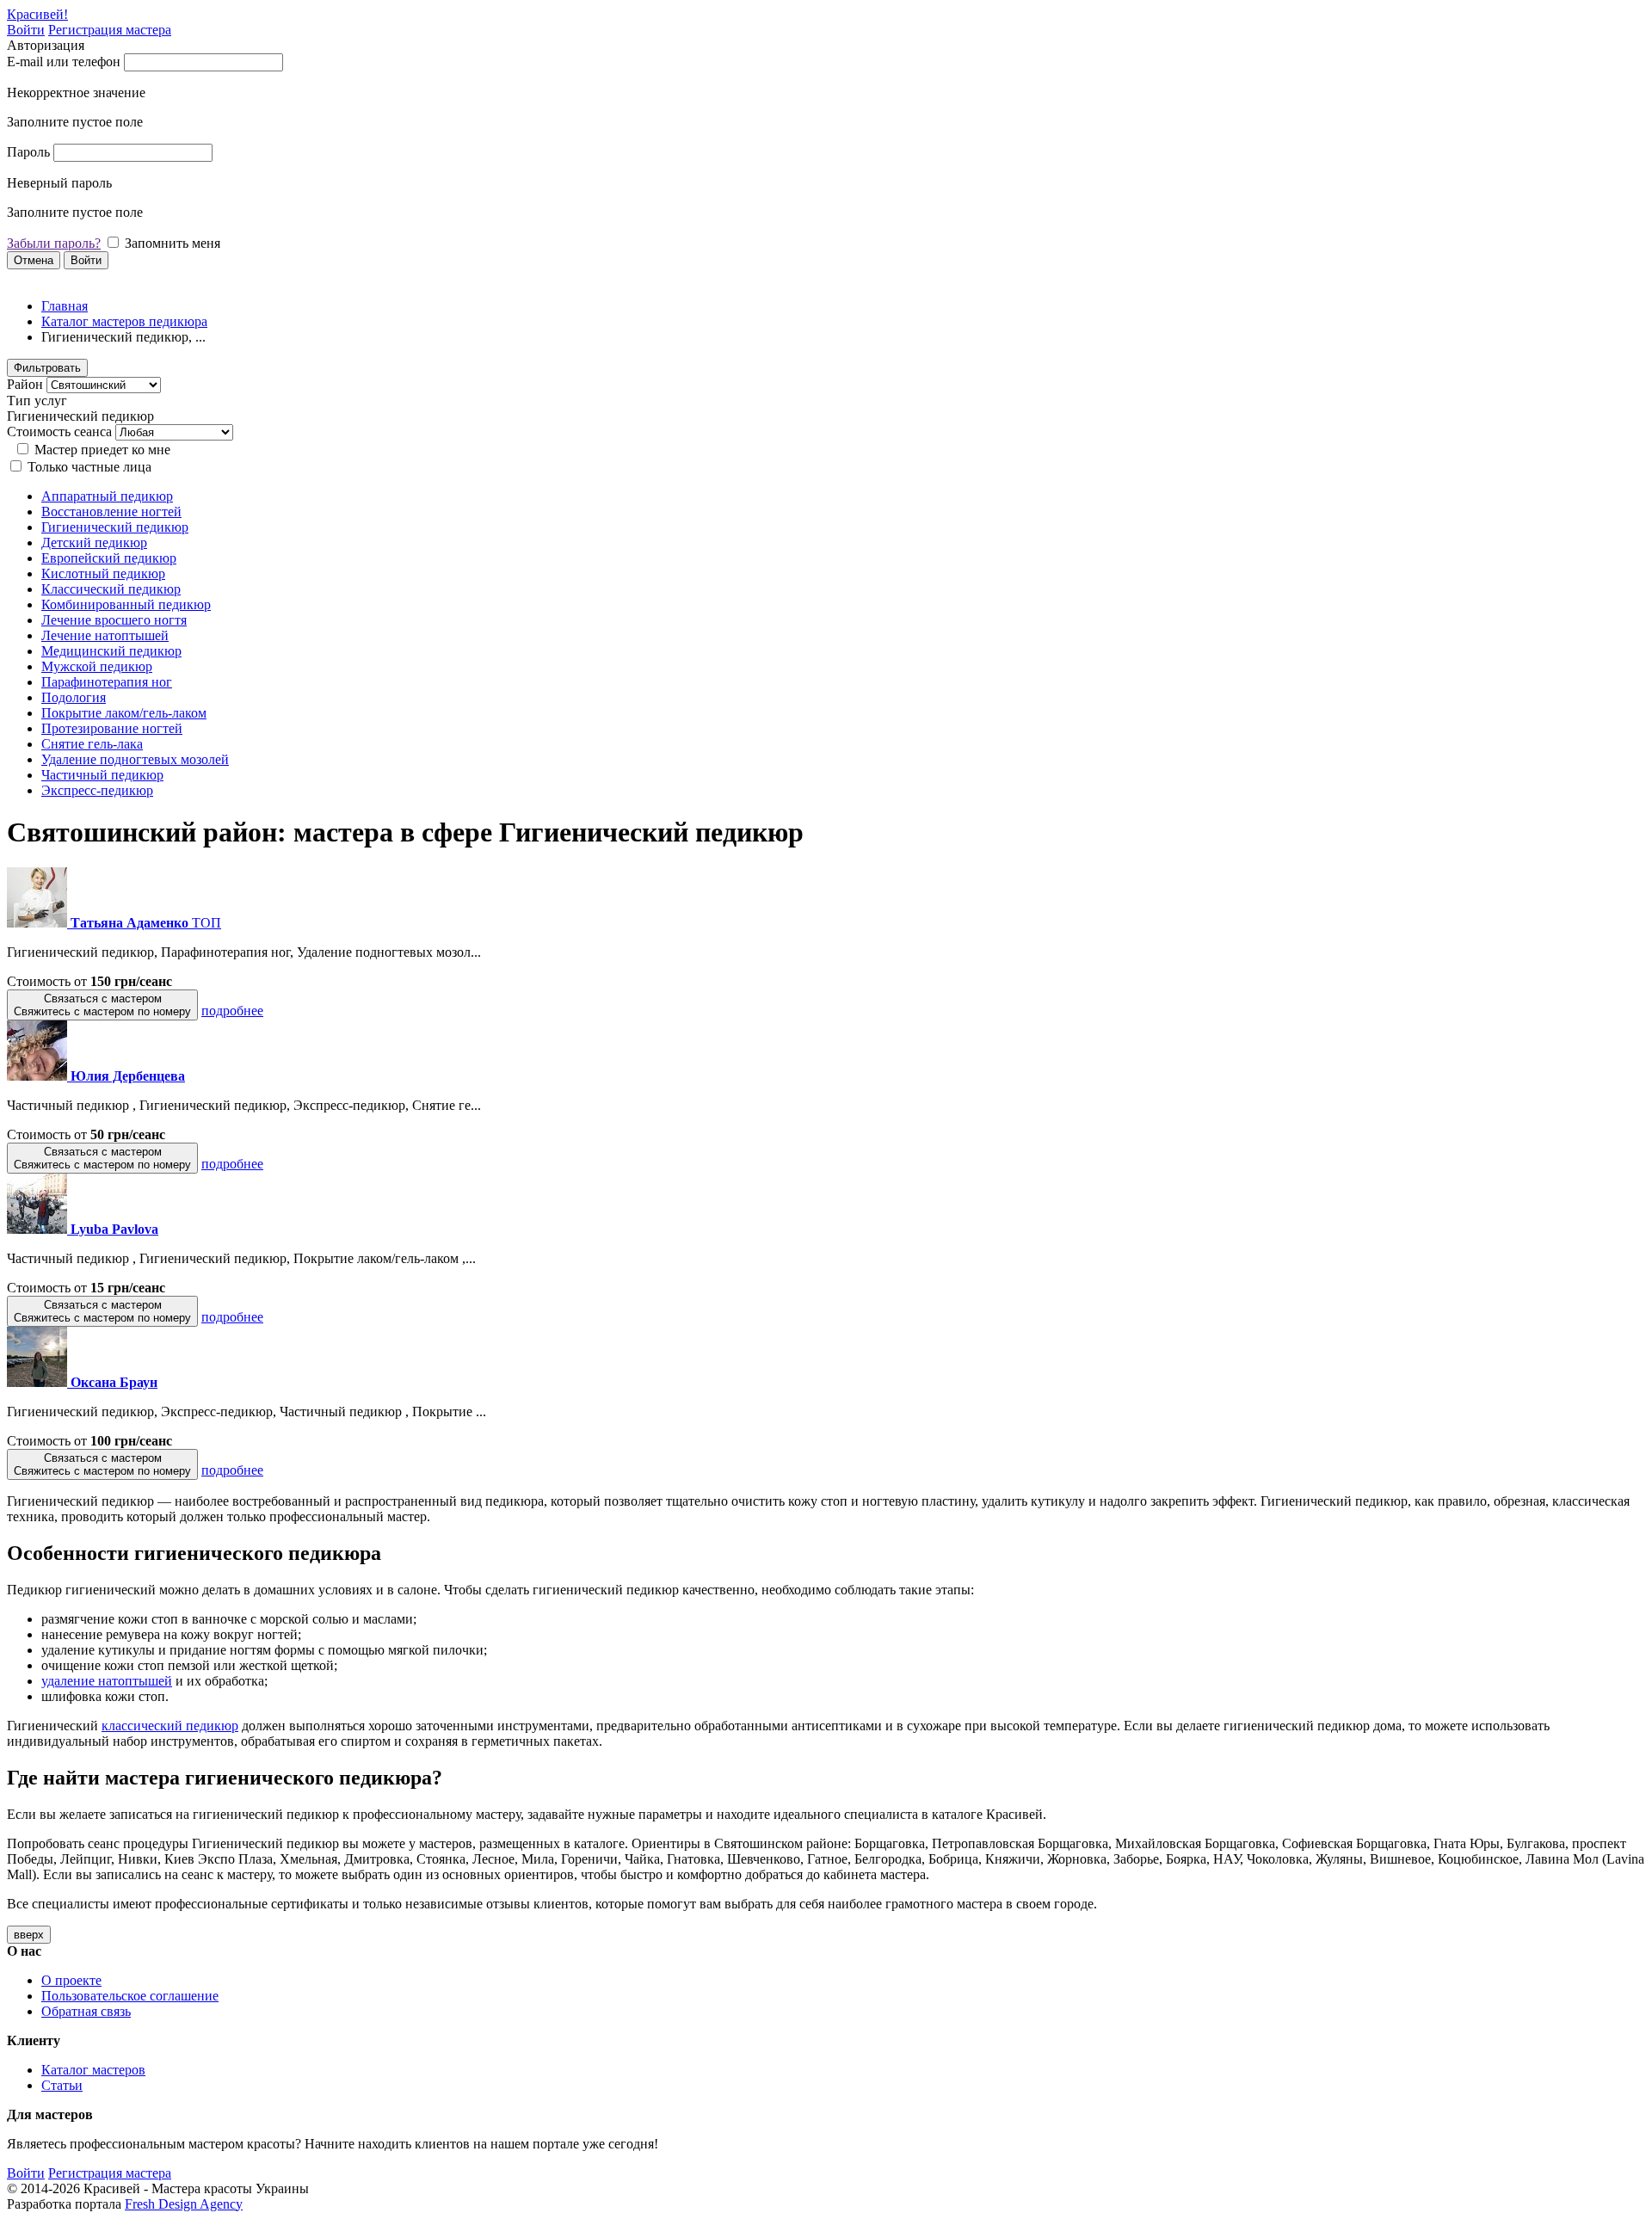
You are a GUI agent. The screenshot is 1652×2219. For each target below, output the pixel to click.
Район (25, 384)
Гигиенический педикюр (115, 527)
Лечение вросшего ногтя (114, 620)
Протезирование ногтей (112, 728)
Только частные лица (89, 467)
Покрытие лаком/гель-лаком (124, 713)
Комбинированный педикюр (126, 604)
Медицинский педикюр (111, 651)
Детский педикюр (94, 542)
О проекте (71, 1980)
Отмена (34, 260)
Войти (26, 30)
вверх (29, 1935)
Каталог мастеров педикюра (124, 321)
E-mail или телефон (64, 62)
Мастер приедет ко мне (102, 450)
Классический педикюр (111, 589)
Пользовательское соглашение (130, 1996)
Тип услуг (37, 401)
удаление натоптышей (107, 1681)
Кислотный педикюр (103, 573)
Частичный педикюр (102, 775)
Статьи (62, 2085)
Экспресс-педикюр (97, 790)
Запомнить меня (173, 243)
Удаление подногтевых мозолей (135, 759)
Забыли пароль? (54, 243)
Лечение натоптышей (105, 635)
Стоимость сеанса (59, 431)
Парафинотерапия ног (107, 682)
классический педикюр (170, 1726)
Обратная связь (86, 2011)
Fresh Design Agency (184, 2204)
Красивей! (37, 14)
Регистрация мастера (110, 30)
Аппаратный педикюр (107, 496)
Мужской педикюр (97, 666)
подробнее (232, 1011)
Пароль (28, 152)
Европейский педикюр (109, 558)
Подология (74, 697)
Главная (65, 306)
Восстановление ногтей (111, 512)
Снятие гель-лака (92, 744)
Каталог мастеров (93, 2070)
